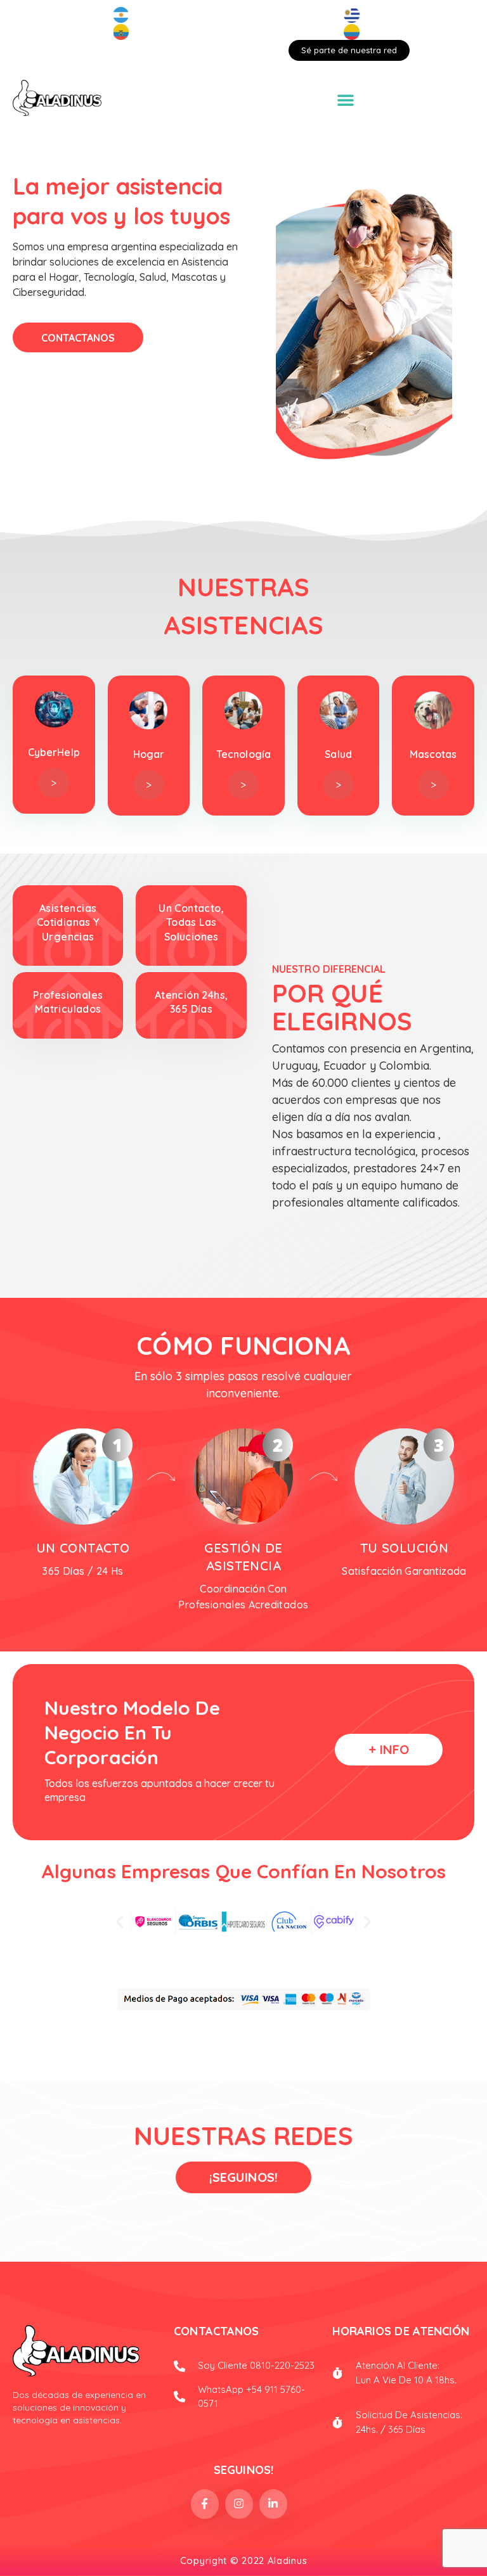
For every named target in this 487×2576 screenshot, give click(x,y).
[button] (120, 1922)
